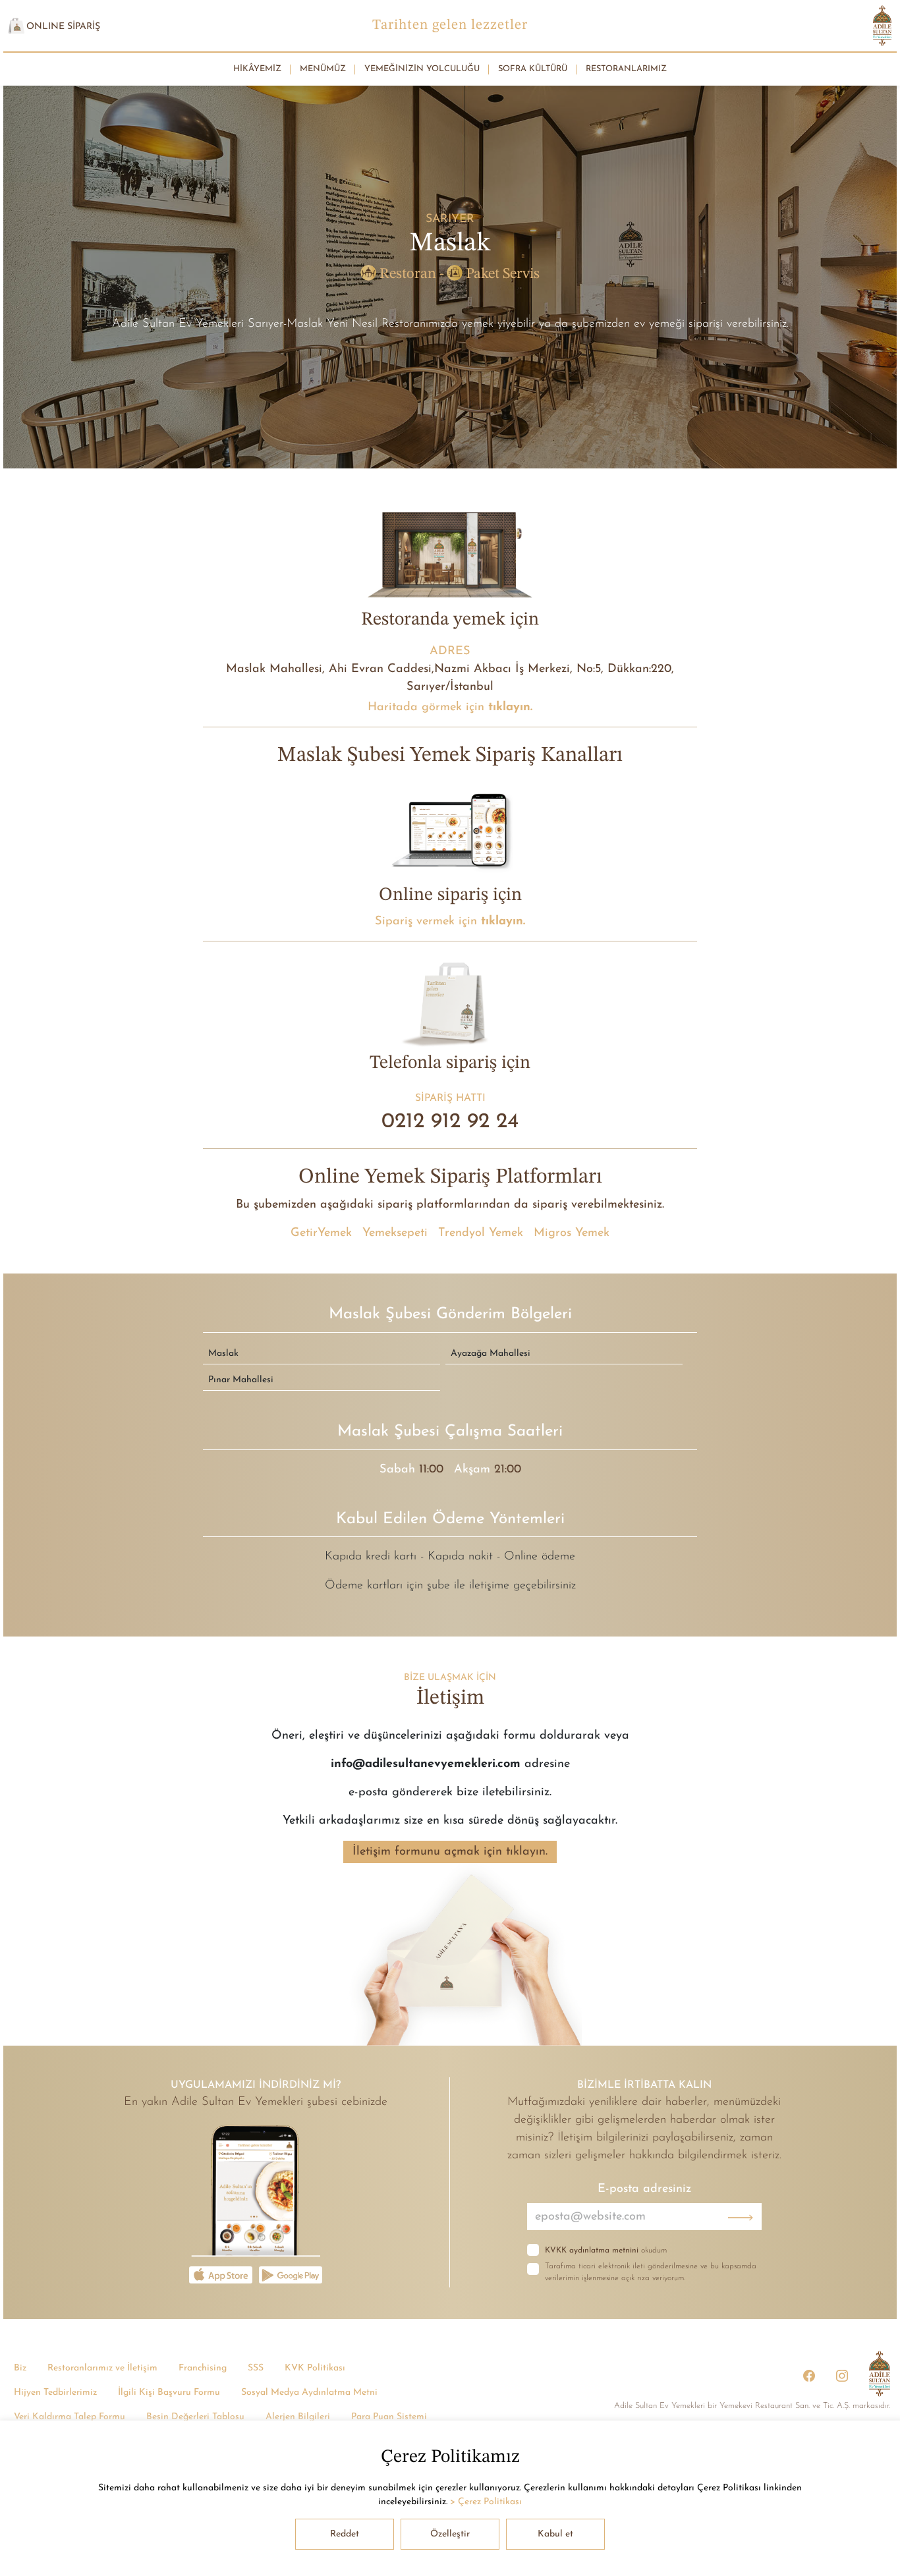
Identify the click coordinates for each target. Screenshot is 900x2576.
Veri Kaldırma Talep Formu (70, 2417)
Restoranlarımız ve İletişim (102, 2368)
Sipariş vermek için (450, 921)
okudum (606, 2251)
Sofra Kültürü (533, 69)
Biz (20, 2368)
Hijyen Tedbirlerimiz (55, 2393)
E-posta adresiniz (644, 2189)
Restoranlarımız (626, 69)
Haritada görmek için (450, 707)
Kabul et (555, 2534)
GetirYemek (321, 1233)
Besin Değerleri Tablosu (195, 2417)
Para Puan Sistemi (389, 2417)
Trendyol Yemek (481, 1233)
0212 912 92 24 (450, 1122)
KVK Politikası (315, 2368)
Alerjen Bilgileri (298, 2417)
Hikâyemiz (257, 69)
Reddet (345, 2534)
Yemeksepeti (395, 1233)
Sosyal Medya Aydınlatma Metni (309, 2393)
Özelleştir (450, 2534)
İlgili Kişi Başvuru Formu (169, 2393)
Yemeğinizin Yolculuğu (422, 69)
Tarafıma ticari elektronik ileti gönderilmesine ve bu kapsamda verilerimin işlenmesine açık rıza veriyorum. (651, 2272)
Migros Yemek (572, 1233)
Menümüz (323, 69)
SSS (256, 2368)
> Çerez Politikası (486, 2502)
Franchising (203, 2368)
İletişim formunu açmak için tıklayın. (450, 1852)
